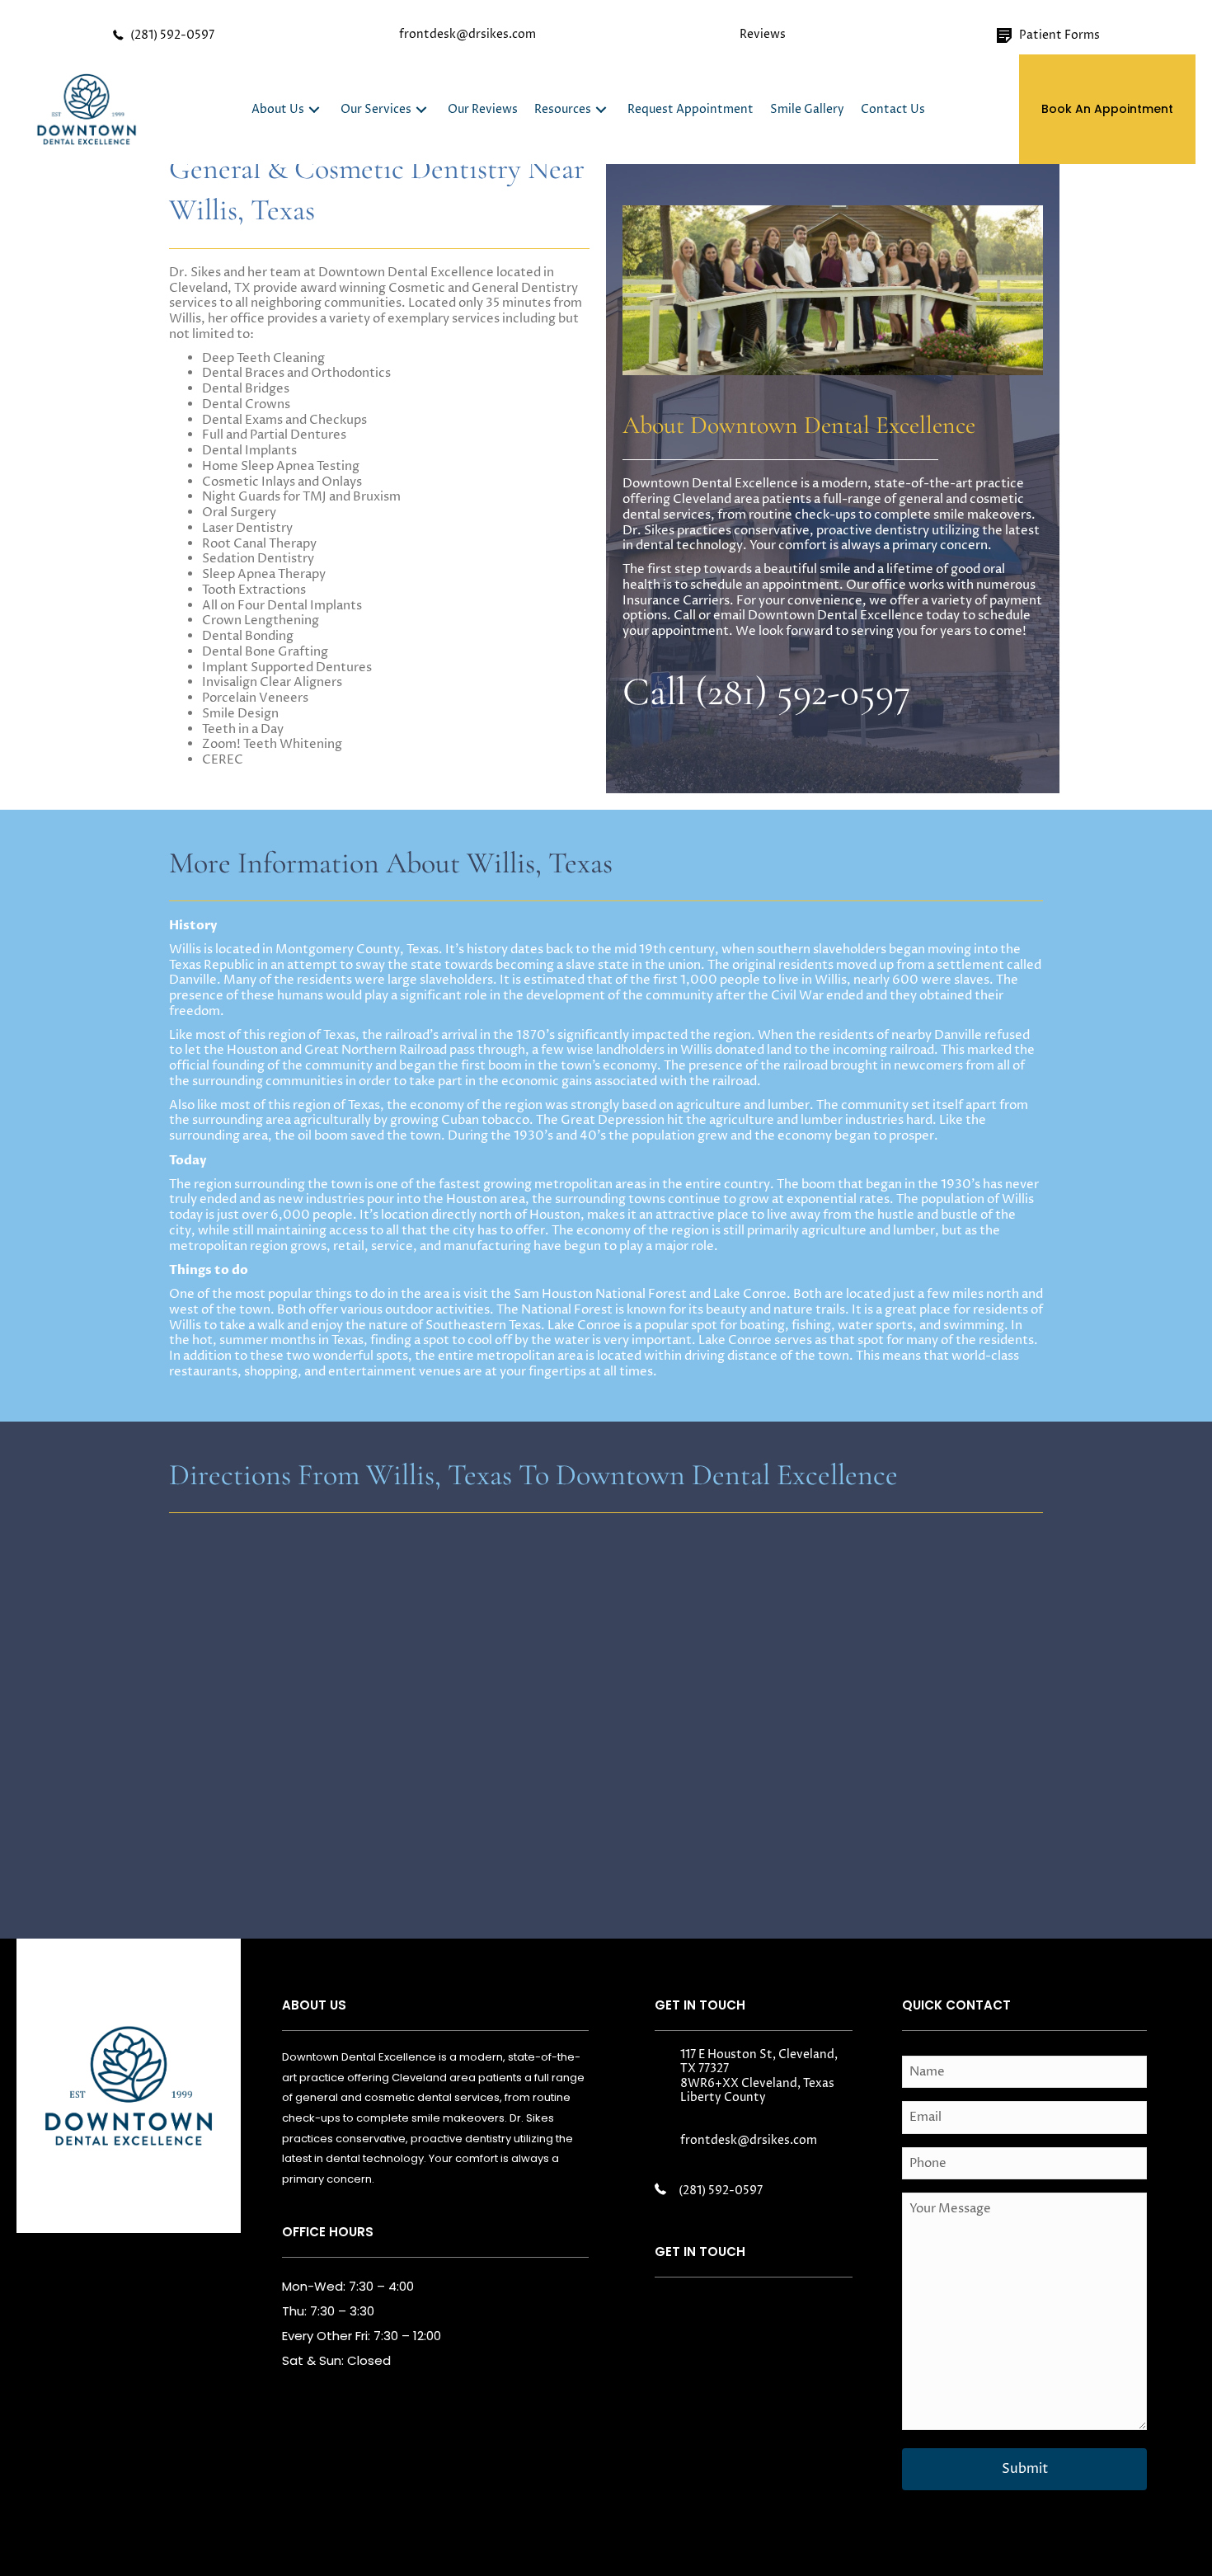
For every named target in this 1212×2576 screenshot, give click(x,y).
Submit (1025, 2469)
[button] (314, 109)
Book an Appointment (1107, 109)
